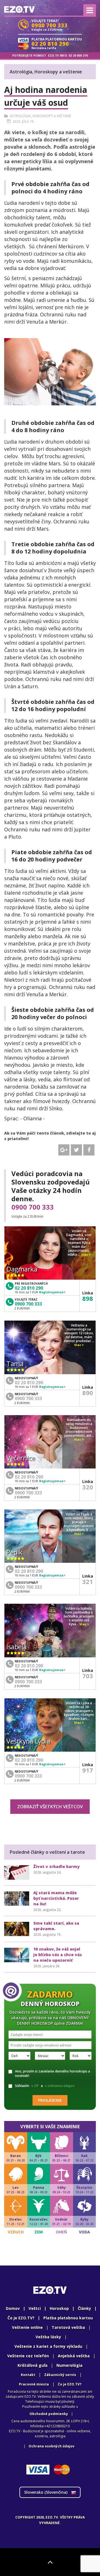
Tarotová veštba (68, 2327)
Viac (85, 1255)
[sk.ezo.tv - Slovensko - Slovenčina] (19, 9)
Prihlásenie (50, 2100)
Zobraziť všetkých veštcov (50, 1807)
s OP (35, 2086)
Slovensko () (46, 2492)
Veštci (35, 2308)
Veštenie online (27, 2327)
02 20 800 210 (78, 56)
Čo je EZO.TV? (21, 2318)
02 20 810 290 (29, 1288)
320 (88, 1487)
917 (88, 1770)
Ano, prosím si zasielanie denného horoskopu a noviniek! (52, 2073)
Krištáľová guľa (32, 2365)
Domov (13, 2308)
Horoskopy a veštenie (52, 116)
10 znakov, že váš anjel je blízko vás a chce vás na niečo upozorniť (58, 1955)
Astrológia (20, 116)
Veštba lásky (48, 2337)
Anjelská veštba (74, 2356)
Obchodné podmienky (49, 2414)
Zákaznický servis (60, 2375)
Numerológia (69, 2365)
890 (88, 1393)
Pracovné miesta (34, 2384)
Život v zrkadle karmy (57, 1866)
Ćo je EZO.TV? (70, 2384)
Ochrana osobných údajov (52, 2446)
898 (88, 1298)
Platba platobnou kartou (68, 2318)
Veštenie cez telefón (28, 2356)
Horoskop (59, 2308)
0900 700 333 (32, 1207)
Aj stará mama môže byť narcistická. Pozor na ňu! (56, 1898)
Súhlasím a (45, 2086)
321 (88, 1581)
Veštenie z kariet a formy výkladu (48, 2346)
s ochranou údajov (60, 2086)
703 (88, 1676)
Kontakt (28, 2375)
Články (84, 2308)
